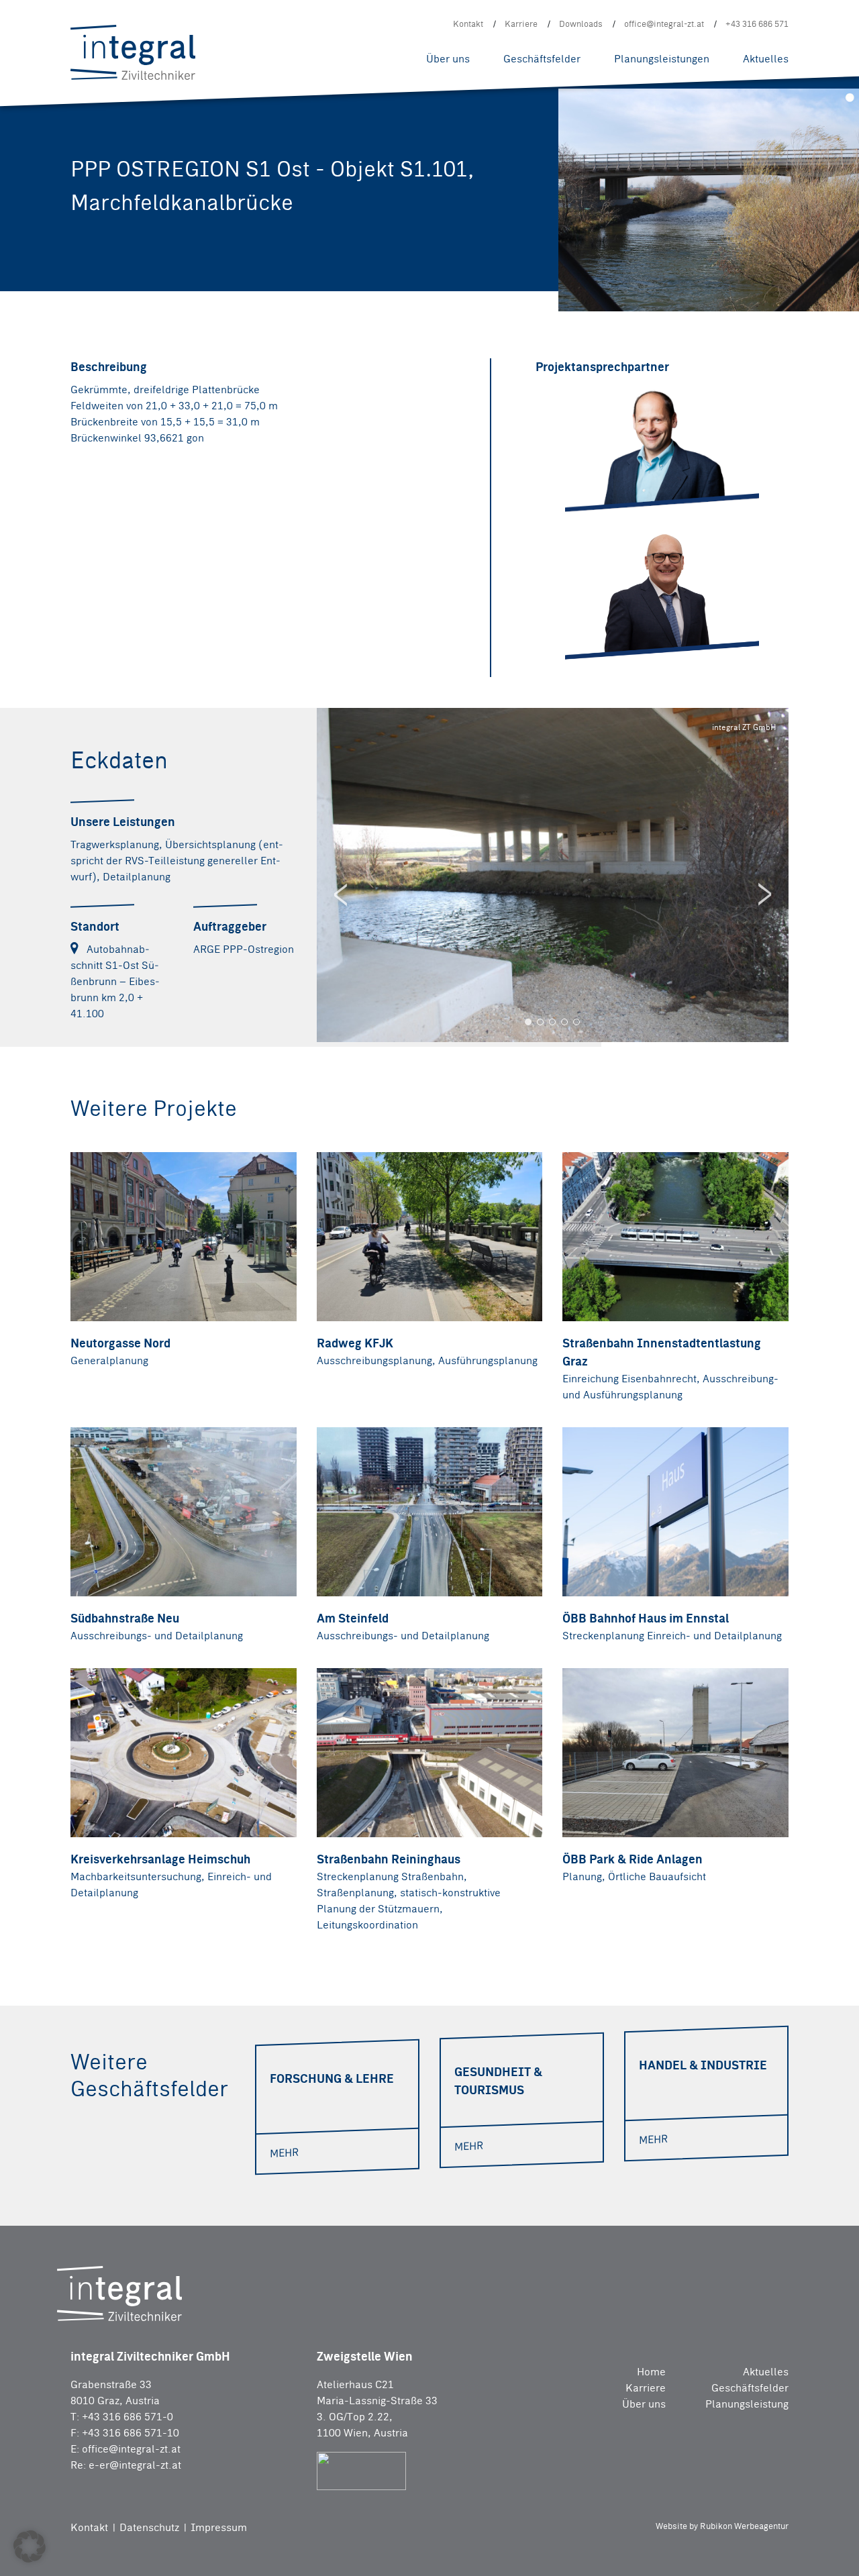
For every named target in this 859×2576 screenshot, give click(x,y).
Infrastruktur (434, 14)
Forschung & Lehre (413, 17)
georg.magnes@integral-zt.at (655, 622)
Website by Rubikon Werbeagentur (722, 2526)
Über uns (448, 59)
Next (765, 894)
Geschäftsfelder (542, 59)
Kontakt (468, 24)
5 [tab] (576, 1022)
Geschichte (450, 11)
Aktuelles (766, 59)
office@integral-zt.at (664, 24)
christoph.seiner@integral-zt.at (660, 485)
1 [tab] (528, 1022)
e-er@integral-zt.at (135, 2465)
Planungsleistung (747, 2404)
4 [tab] (564, 1022)
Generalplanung (303, 32)
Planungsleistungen (662, 59)
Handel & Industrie (309, 32)
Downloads (581, 24)
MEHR (284, 2153)
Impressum (218, 2527)
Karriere (521, 24)
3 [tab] (552, 1022)
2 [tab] (540, 1022)
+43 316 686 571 (757, 24)
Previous (340, 894)
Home (651, 2372)
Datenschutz (151, 2527)
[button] (30, 2546)
